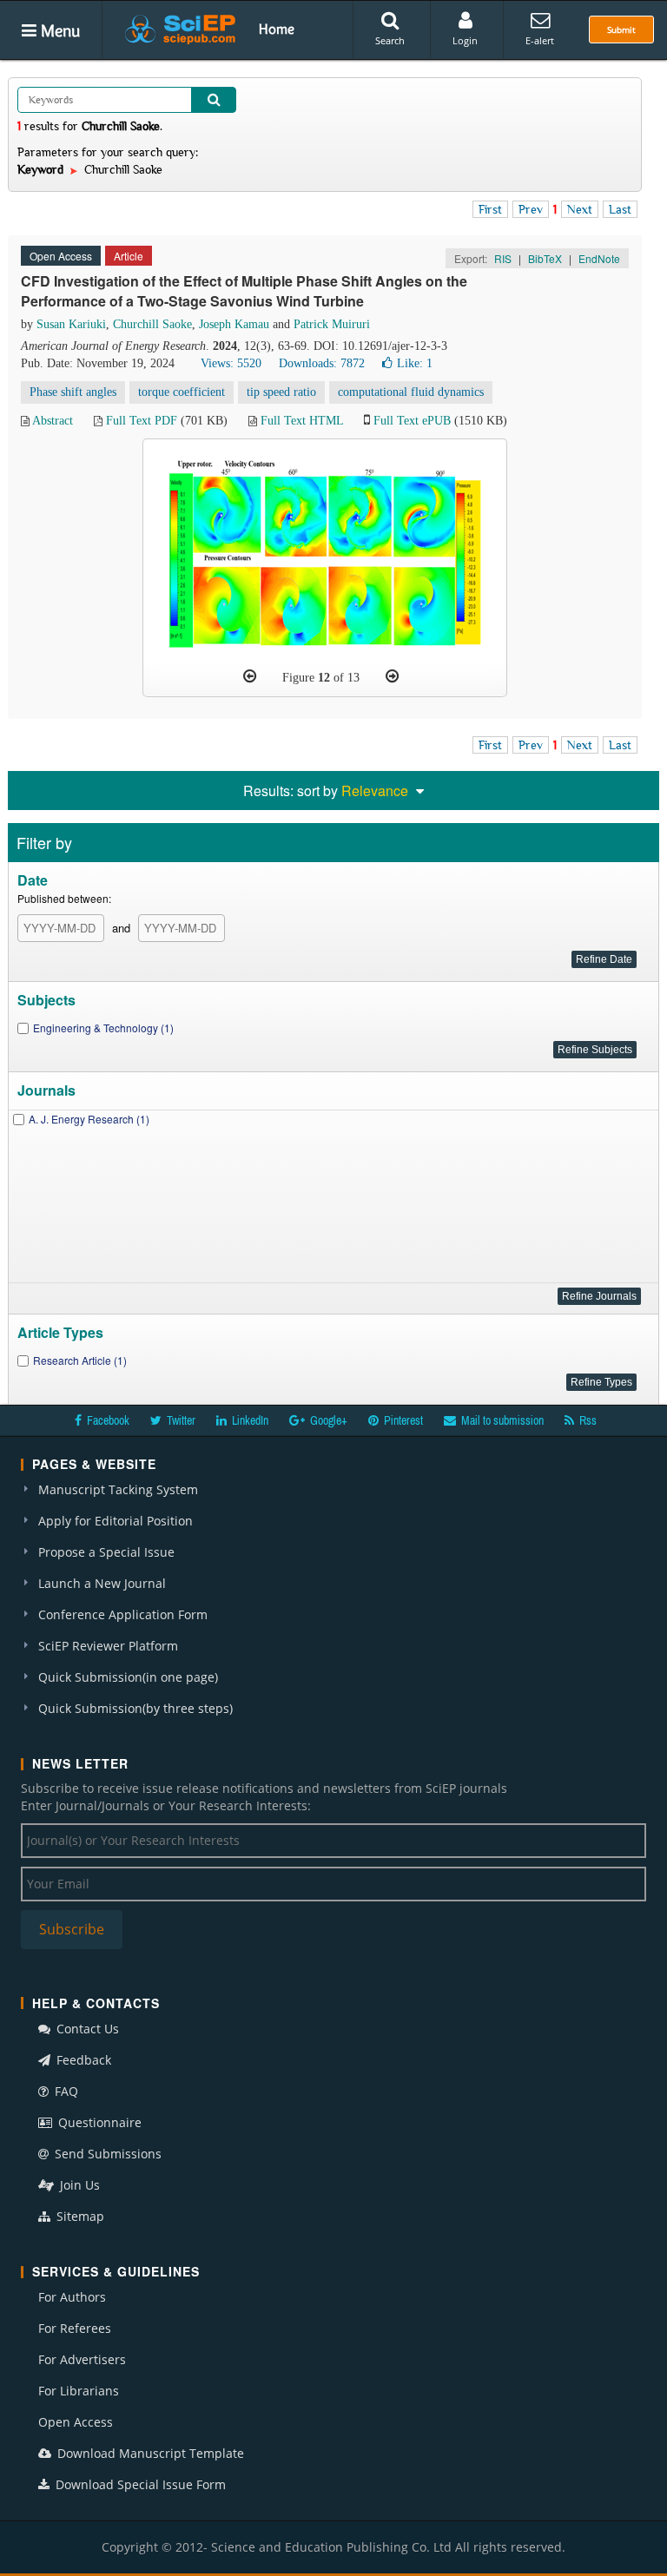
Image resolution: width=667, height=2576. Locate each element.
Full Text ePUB (412, 421)
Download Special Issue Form (139, 2484)
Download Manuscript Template (149, 2453)
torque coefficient (182, 392)
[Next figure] (392, 676)
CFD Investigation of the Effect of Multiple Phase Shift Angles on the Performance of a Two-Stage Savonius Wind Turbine (244, 291)
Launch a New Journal (102, 1583)
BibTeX (545, 258)
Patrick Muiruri (332, 324)
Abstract (53, 421)
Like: (415, 363)
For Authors (72, 2297)
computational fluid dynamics (411, 392)
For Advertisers (82, 2359)
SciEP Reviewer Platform (108, 1646)
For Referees (75, 2328)
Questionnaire (98, 2122)
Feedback (82, 2060)
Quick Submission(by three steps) (135, 1708)
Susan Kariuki (71, 324)
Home (277, 29)
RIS (503, 258)
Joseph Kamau (234, 324)
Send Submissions (106, 2154)
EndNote (599, 258)
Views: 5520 (231, 363)
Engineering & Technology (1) (103, 1028)
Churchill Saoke (152, 324)
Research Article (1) (80, 1360)
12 (324, 678)
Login (465, 40)
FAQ (65, 2091)
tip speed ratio (281, 392)
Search (390, 40)
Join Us (78, 2185)
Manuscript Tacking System (118, 1489)
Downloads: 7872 (322, 363)
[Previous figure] (250, 676)
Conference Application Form (123, 1614)
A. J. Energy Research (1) (89, 1119)
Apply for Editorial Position (116, 1521)
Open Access (76, 2422)
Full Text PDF (142, 421)
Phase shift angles (73, 392)
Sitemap (79, 2216)
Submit (621, 30)
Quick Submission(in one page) (128, 1677)
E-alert (540, 40)
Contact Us (86, 2029)
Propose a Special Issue (106, 1552)
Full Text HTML (302, 421)
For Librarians (79, 2391)
